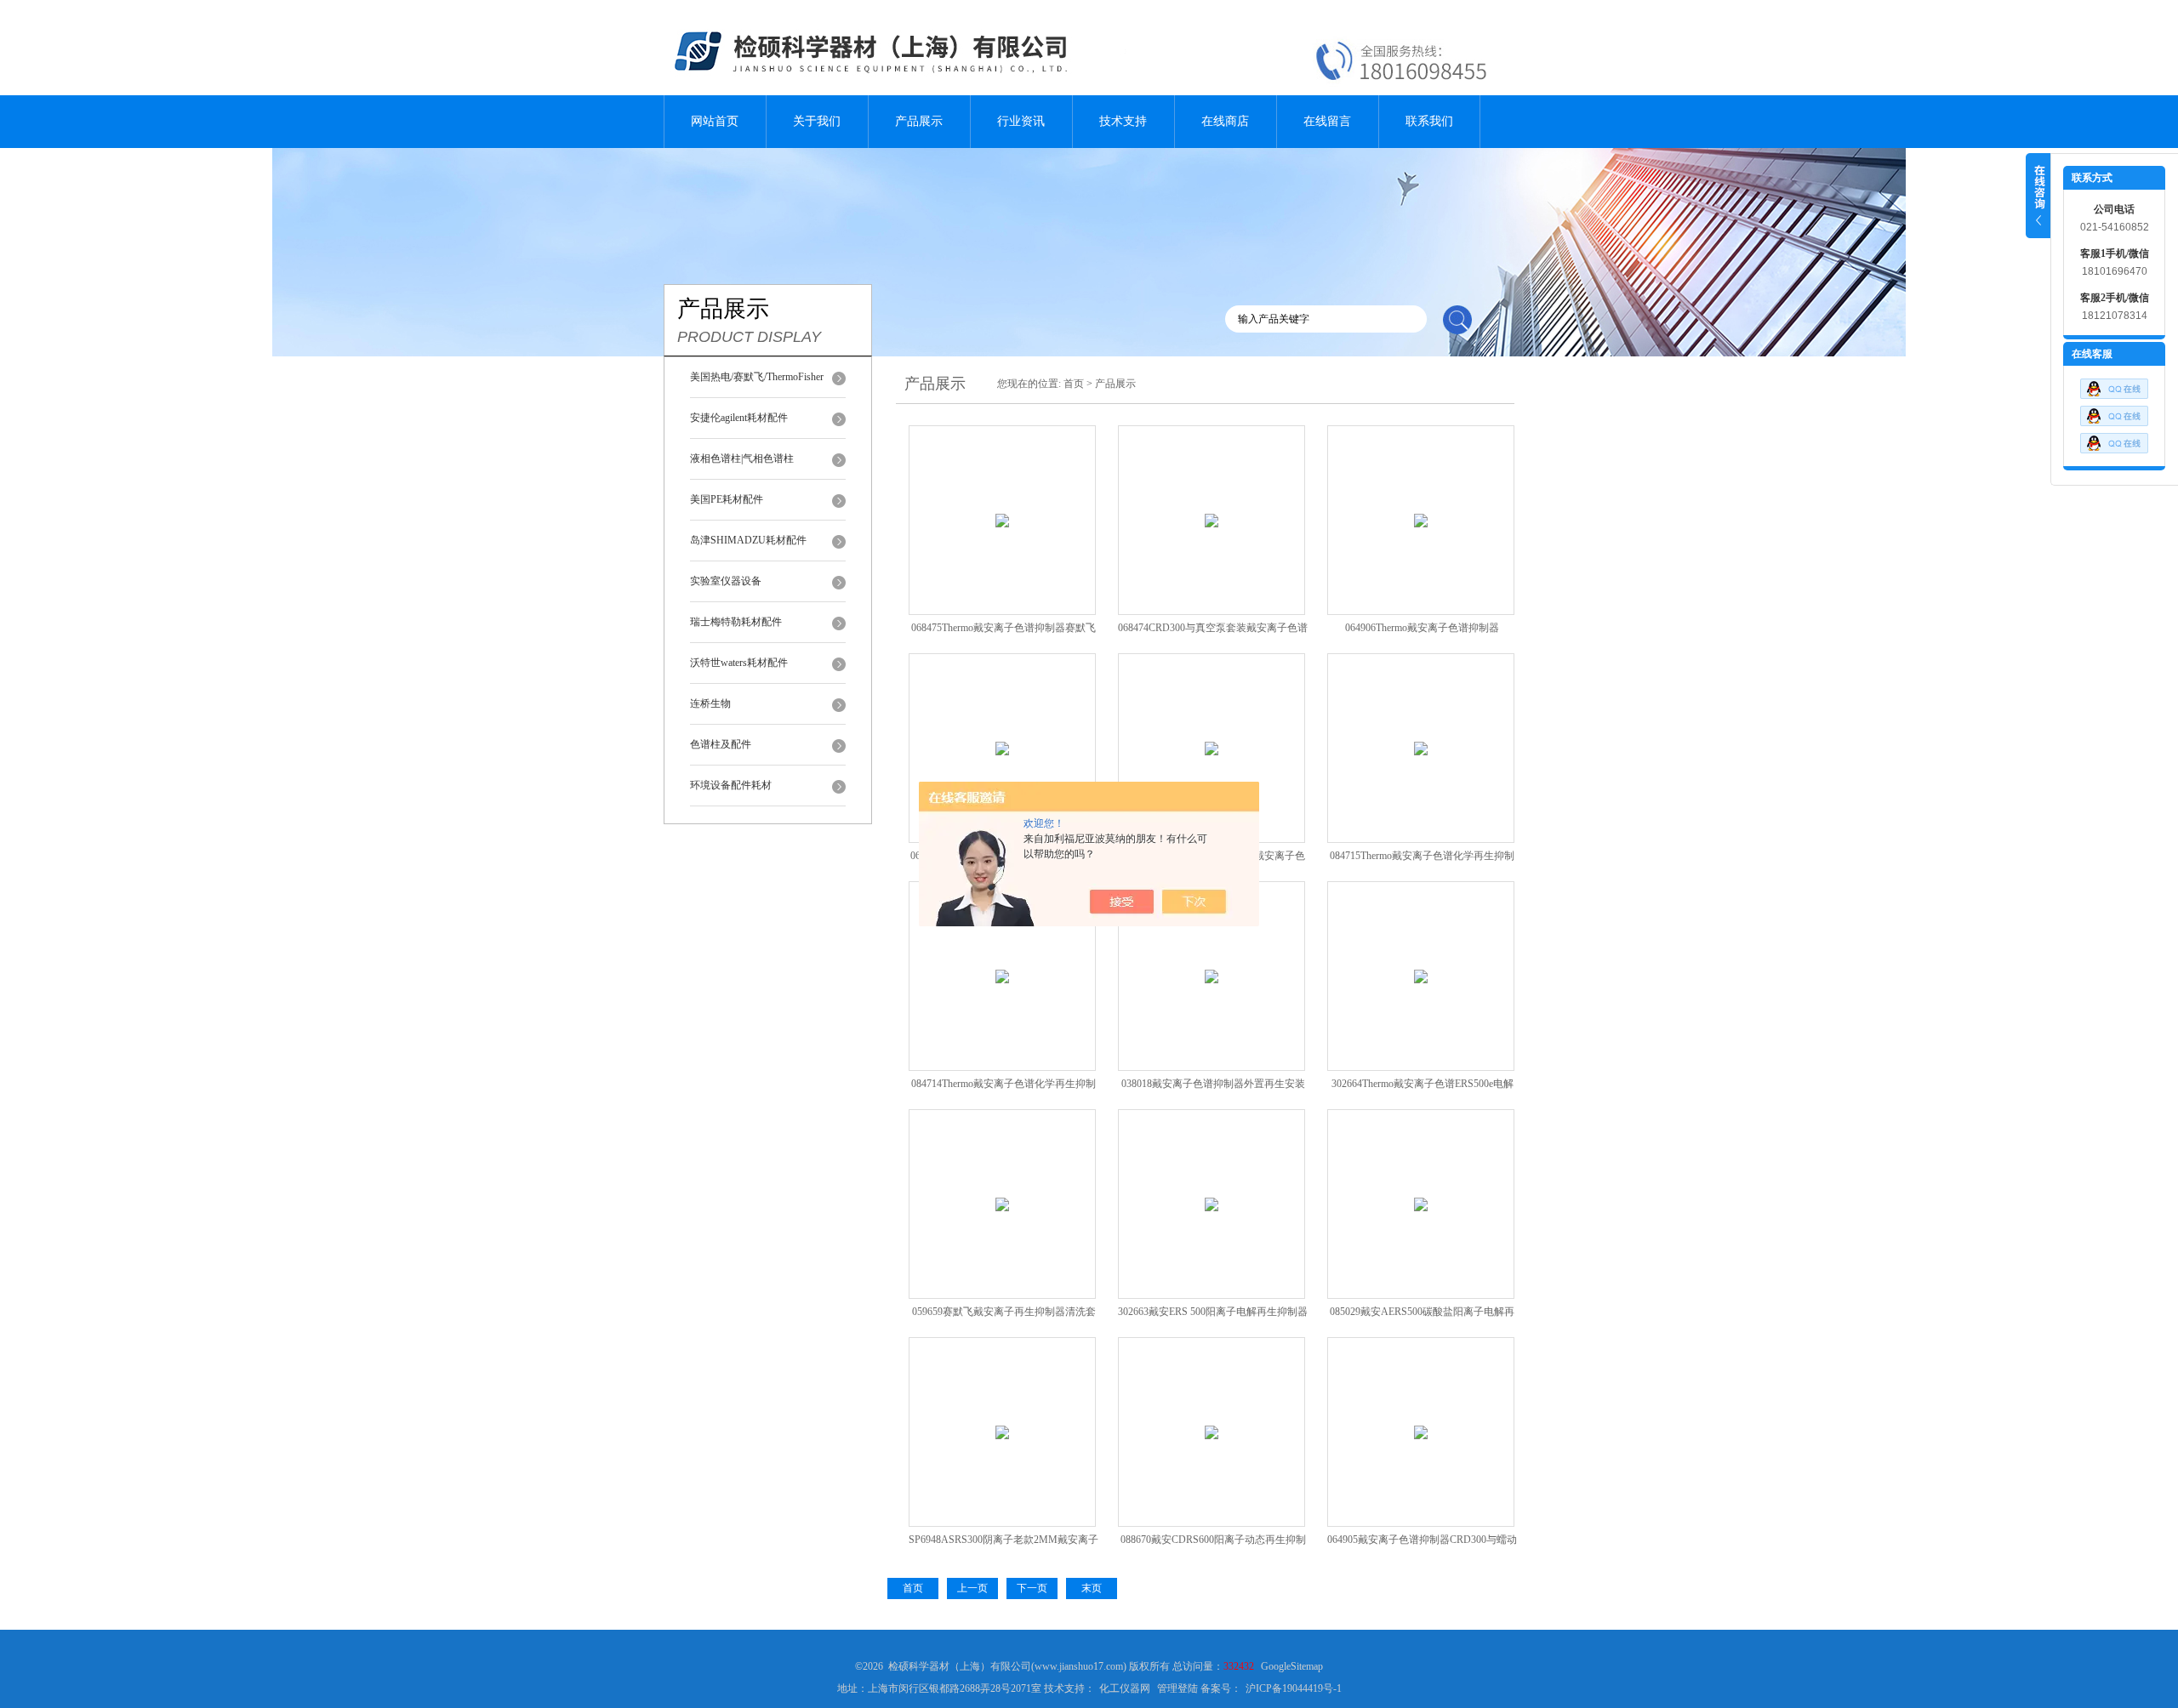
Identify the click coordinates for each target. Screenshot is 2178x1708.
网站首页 (715, 121)
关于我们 (817, 121)
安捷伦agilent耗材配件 (739, 418)
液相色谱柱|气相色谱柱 (742, 458)
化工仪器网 (1125, 1688)
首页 (1074, 384)
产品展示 (919, 121)
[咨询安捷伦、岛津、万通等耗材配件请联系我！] (2114, 423)
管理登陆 (1177, 1688)
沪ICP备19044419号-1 (1294, 1688)
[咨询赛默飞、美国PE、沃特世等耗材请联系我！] (2114, 396)
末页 (1092, 1588)
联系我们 (1429, 121)
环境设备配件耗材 (731, 785)
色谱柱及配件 (721, 744)
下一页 (1032, 1588)
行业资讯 (1021, 121)
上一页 (972, 1588)
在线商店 (1225, 121)
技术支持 (1123, 121)
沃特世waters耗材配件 (739, 663)
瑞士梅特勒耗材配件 (736, 622)
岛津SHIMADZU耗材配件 (748, 540)
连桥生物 (710, 703)
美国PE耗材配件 (727, 499)
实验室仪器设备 (726, 581)
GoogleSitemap (1292, 1666)
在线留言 (1327, 121)
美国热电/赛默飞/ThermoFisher (757, 377)
